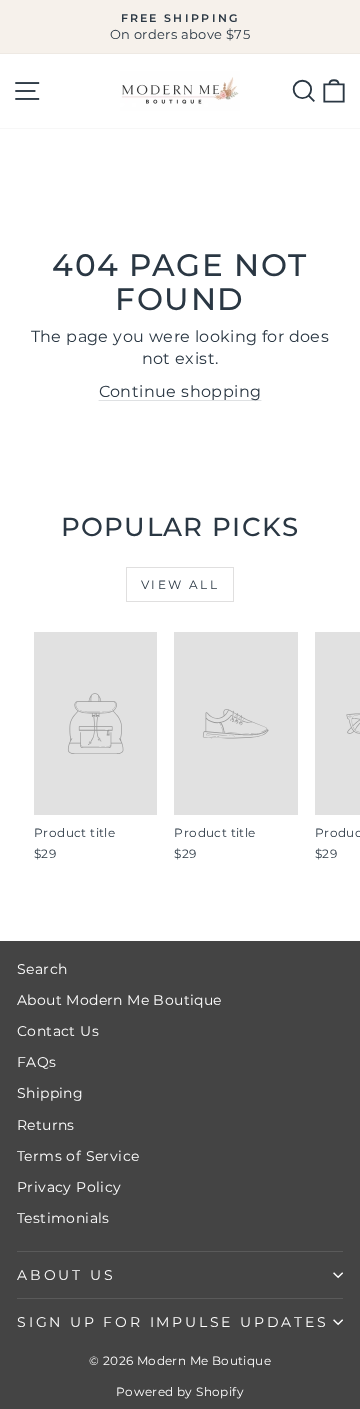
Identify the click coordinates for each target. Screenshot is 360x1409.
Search (42, 969)
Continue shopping (180, 391)
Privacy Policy (69, 1187)
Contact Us (58, 1031)
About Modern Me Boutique (119, 1000)
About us (66, 1275)
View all (180, 584)
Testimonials (63, 1218)
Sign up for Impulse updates (173, 1322)
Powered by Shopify (180, 1391)
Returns (46, 1125)
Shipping (50, 1093)
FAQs (37, 1062)
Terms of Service (78, 1156)
